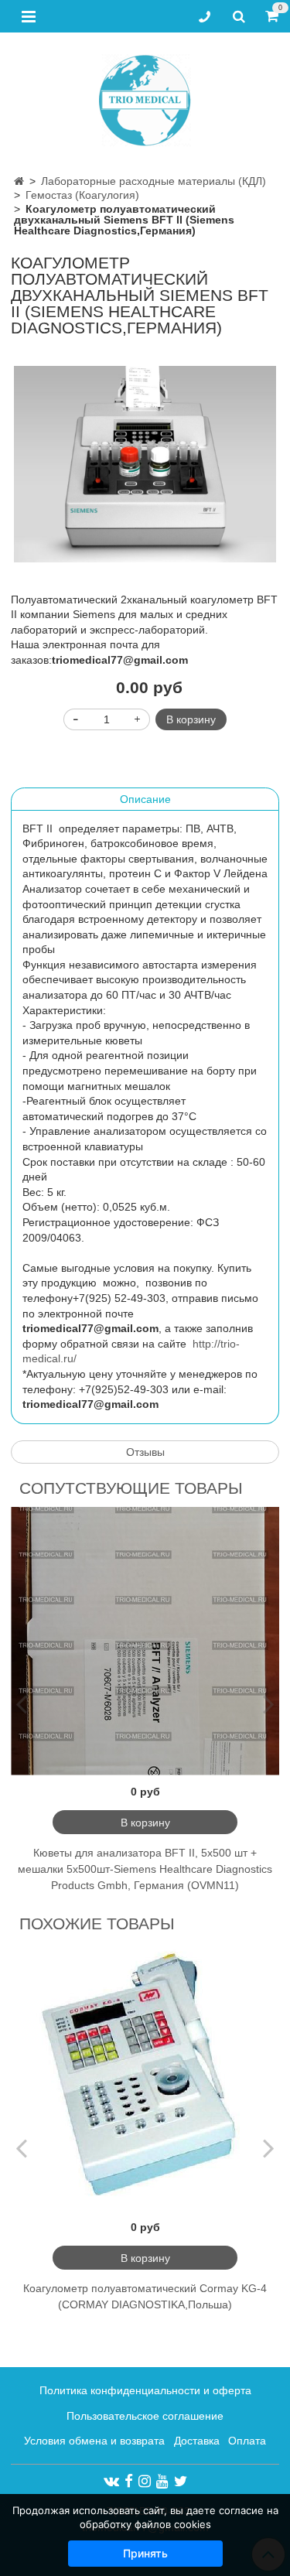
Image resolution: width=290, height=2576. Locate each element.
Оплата (247, 2441)
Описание (145, 799)
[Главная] (19, 181)
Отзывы (145, 1452)
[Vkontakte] (111, 2481)
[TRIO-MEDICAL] (145, 97)
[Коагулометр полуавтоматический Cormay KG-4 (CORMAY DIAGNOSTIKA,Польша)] (145, 2077)
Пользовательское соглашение (145, 2416)
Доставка (197, 2441)
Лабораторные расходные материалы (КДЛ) (154, 181)
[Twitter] (181, 2481)
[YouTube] (162, 2481)
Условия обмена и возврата (94, 2441)
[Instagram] (145, 2481)
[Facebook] (129, 2481)
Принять (145, 2553)
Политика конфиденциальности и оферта (145, 2390)
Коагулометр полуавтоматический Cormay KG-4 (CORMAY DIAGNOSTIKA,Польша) (145, 2296)
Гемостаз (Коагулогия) (82, 195)
